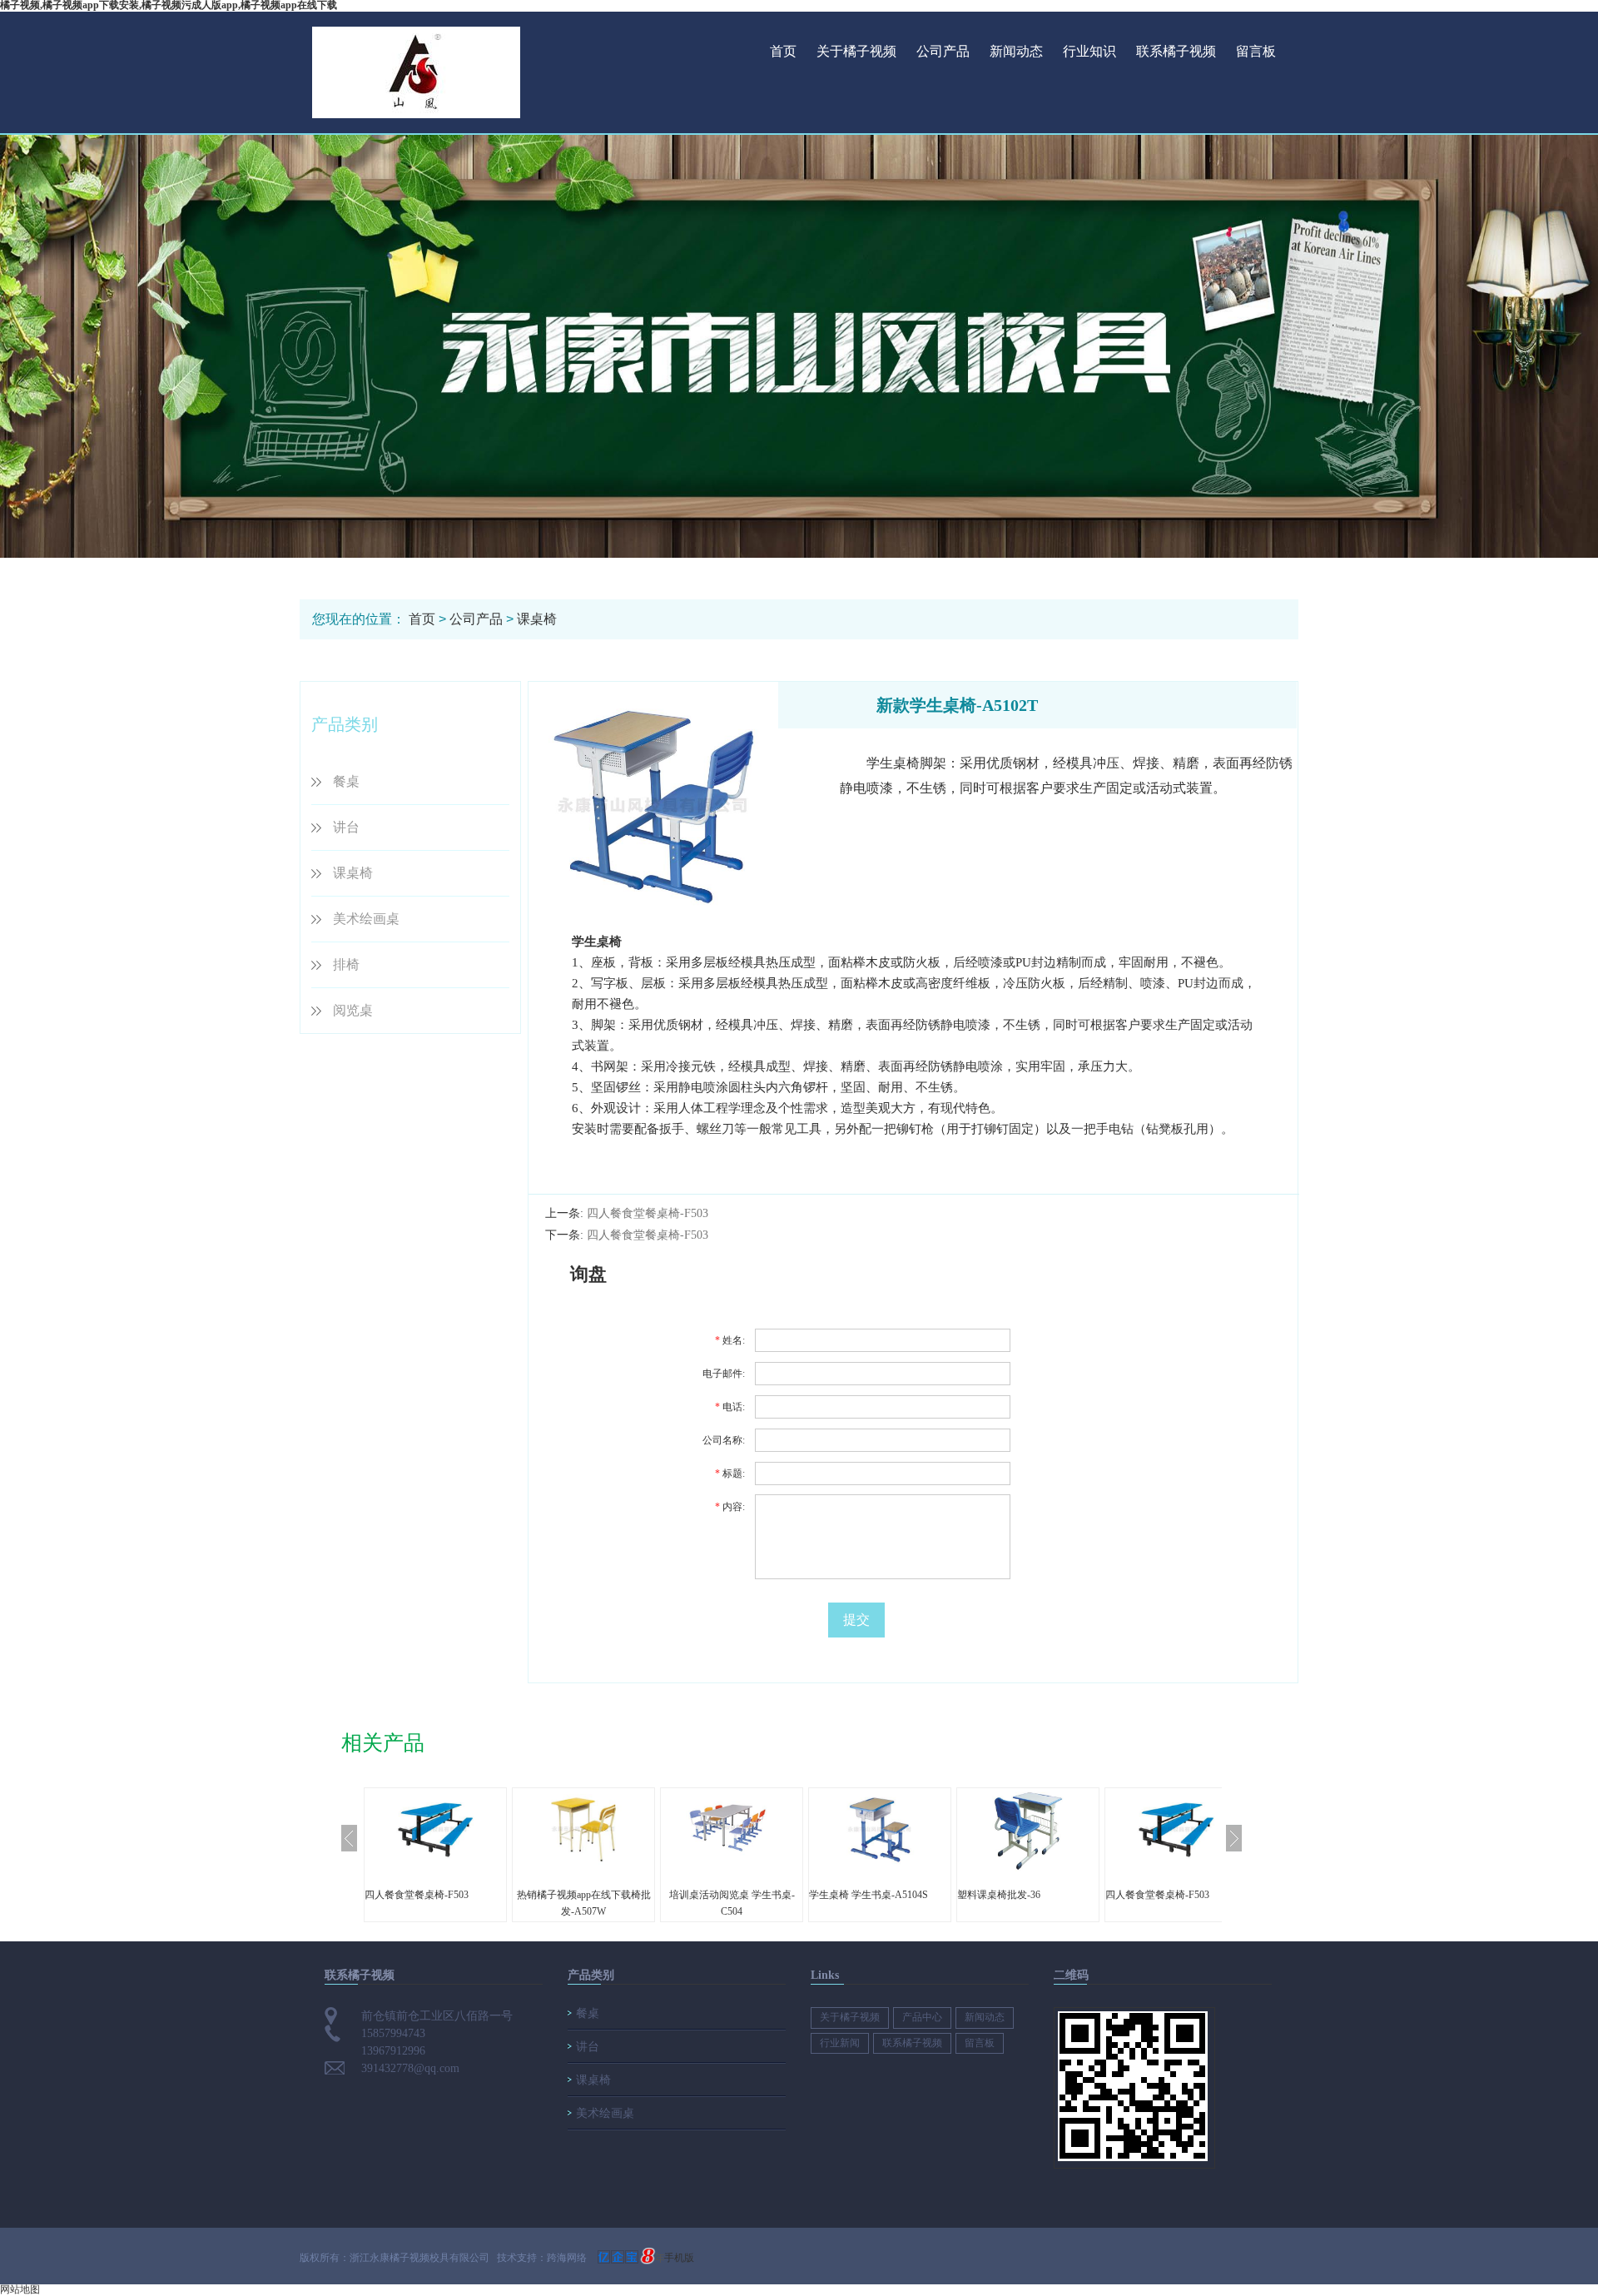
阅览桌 (353, 1010)
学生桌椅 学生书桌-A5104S (868, 1895)
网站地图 (20, 2289)
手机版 (679, 2258)
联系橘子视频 (1176, 51)
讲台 (346, 827)
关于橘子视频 (856, 51)
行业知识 (1089, 51)
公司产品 (943, 51)
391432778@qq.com (410, 2068)
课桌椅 (537, 619)
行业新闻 (840, 2043)
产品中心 (922, 2017)
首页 (783, 51)
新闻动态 (1016, 51)
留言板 (1256, 51)
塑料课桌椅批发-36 (999, 1895)
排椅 (346, 964)
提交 (856, 1620)
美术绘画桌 (366, 919)
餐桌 (346, 781)
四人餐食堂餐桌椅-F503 (648, 1213)
